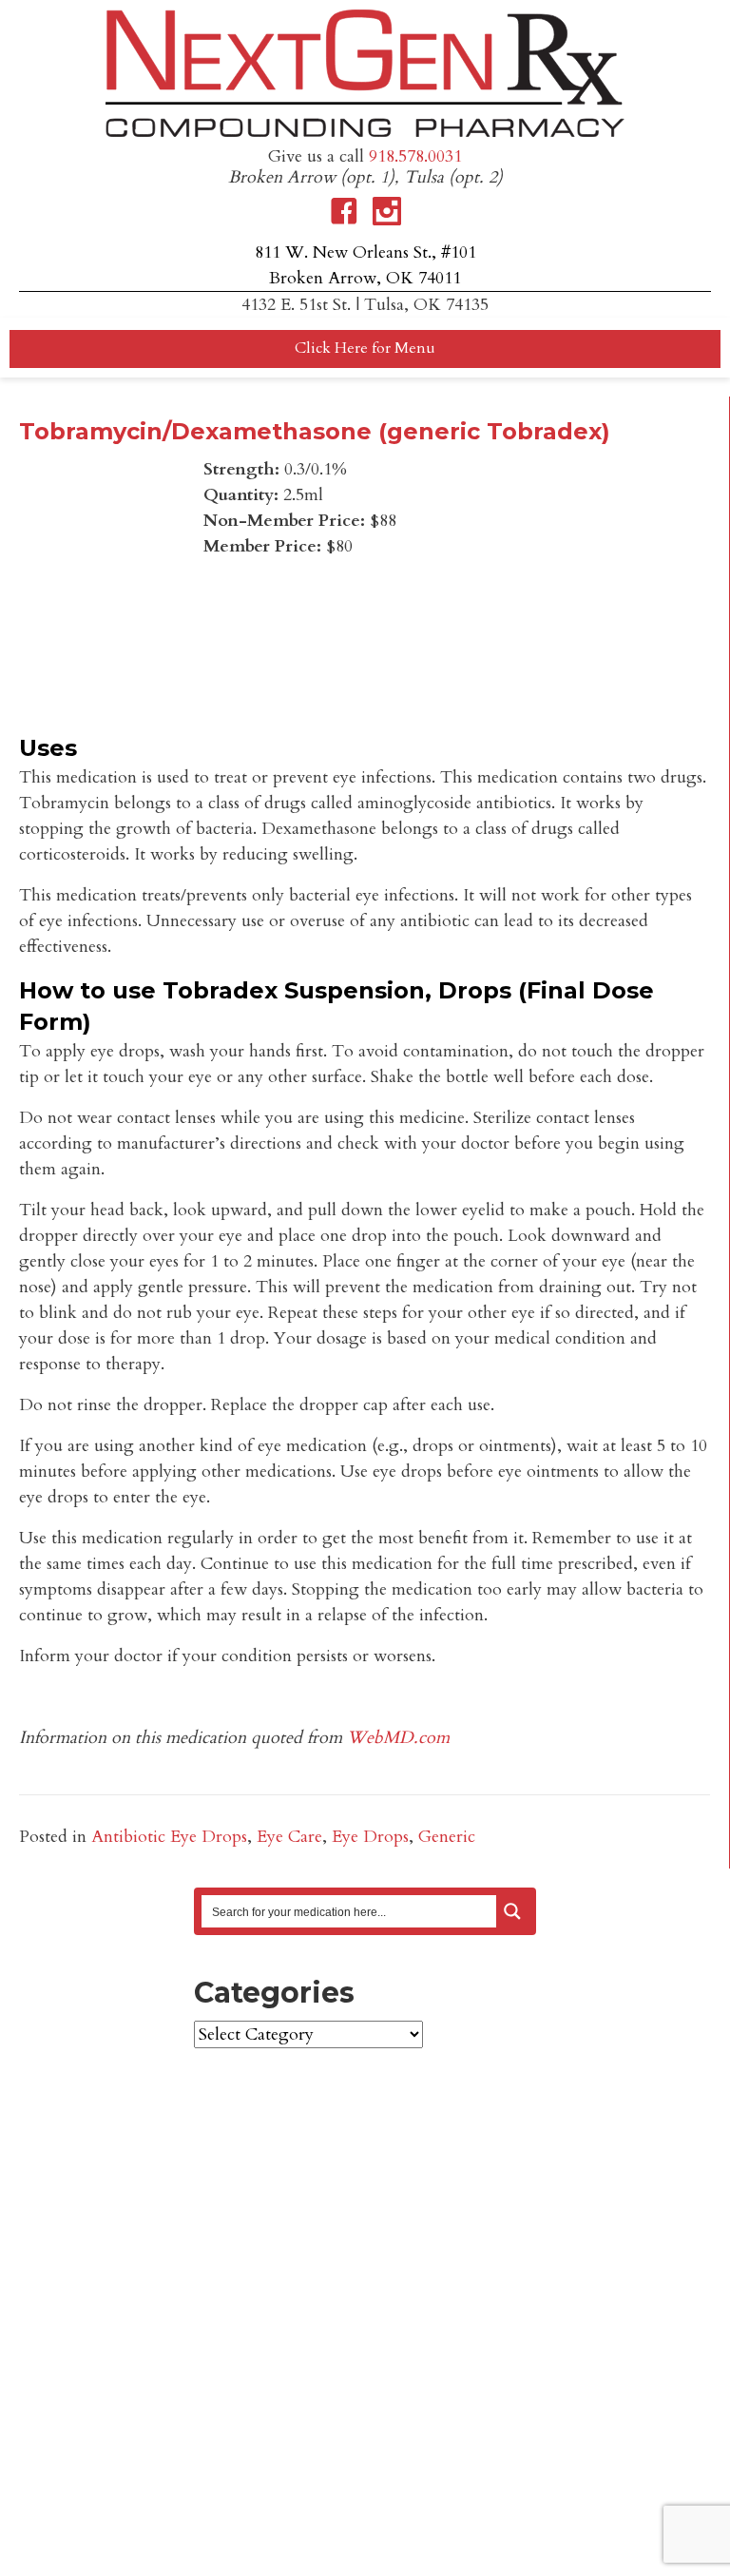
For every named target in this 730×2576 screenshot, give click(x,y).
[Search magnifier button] (512, 1911)
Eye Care (289, 1837)
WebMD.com (398, 1738)
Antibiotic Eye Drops (169, 1837)
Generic (447, 1837)
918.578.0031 (415, 156)
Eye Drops (370, 1837)
